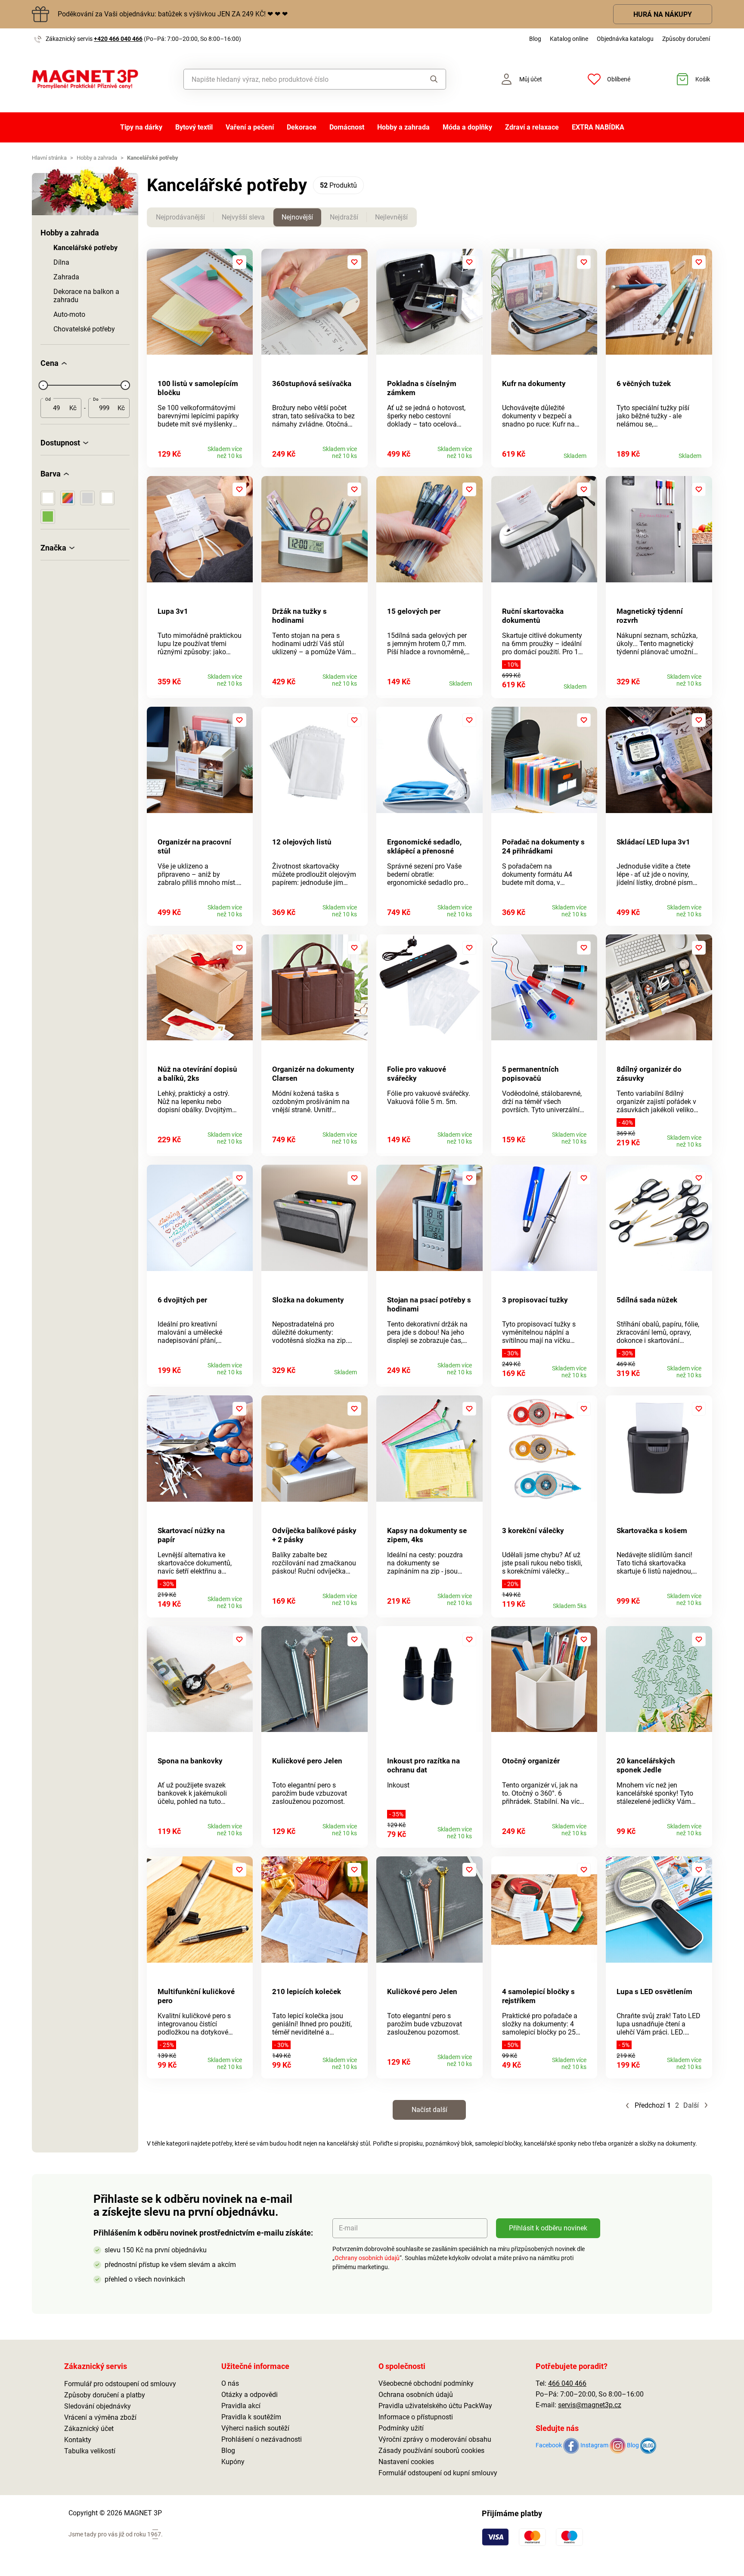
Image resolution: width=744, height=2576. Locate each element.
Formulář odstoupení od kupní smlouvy (438, 2473)
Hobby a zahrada (403, 127)
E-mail (348, 2228)
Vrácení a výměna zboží (100, 2417)
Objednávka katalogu (625, 39)
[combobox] (295, 79)
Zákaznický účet (89, 2429)
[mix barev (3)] (68, 498)
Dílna (61, 262)
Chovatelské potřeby (84, 329)
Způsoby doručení (686, 39)
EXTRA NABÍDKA (598, 127)
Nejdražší (344, 217)
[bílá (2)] (48, 498)
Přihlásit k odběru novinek (548, 2228)
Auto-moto (69, 314)
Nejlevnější (391, 217)
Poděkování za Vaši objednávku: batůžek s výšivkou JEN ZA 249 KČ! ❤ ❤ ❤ (173, 14)
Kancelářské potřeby (85, 248)
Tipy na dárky (141, 127)
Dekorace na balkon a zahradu (86, 296)
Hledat (426, 79)
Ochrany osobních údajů (367, 2258)
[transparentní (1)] (107, 498)
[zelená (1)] (48, 516)
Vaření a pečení (250, 127)
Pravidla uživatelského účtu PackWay (435, 2406)
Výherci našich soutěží (255, 2428)
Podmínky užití (401, 2428)
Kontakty (78, 2440)
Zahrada (66, 277)
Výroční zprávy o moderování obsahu (435, 2439)
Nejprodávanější (180, 217)
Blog (535, 39)
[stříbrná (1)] (87, 498)
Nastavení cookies (406, 2462)
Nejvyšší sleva (243, 217)
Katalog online (569, 39)
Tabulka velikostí (90, 2451)
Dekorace (302, 127)
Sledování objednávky (98, 2406)
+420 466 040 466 (118, 39)
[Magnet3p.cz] (85, 79)
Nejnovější (297, 217)
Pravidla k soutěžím (251, 2417)
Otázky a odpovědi (250, 2395)
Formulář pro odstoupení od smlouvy (120, 2384)
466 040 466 (567, 2383)
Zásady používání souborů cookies (431, 2451)
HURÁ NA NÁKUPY (663, 14)
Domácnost (347, 127)
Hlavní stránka (49, 158)
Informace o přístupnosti (416, 2417)
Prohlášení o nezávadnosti (262, 2439)
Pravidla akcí (241, 2406)
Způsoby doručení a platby (105, 2395)
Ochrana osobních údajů (416, 2395)
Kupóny (233, 2462)
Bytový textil (194, 127)
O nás (230, 2383)
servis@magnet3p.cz (590, 2405)
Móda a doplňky (467, 127)
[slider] (43, 385)
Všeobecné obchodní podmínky (426, 2383)
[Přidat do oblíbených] (239, 262)
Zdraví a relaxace (532, 127)
